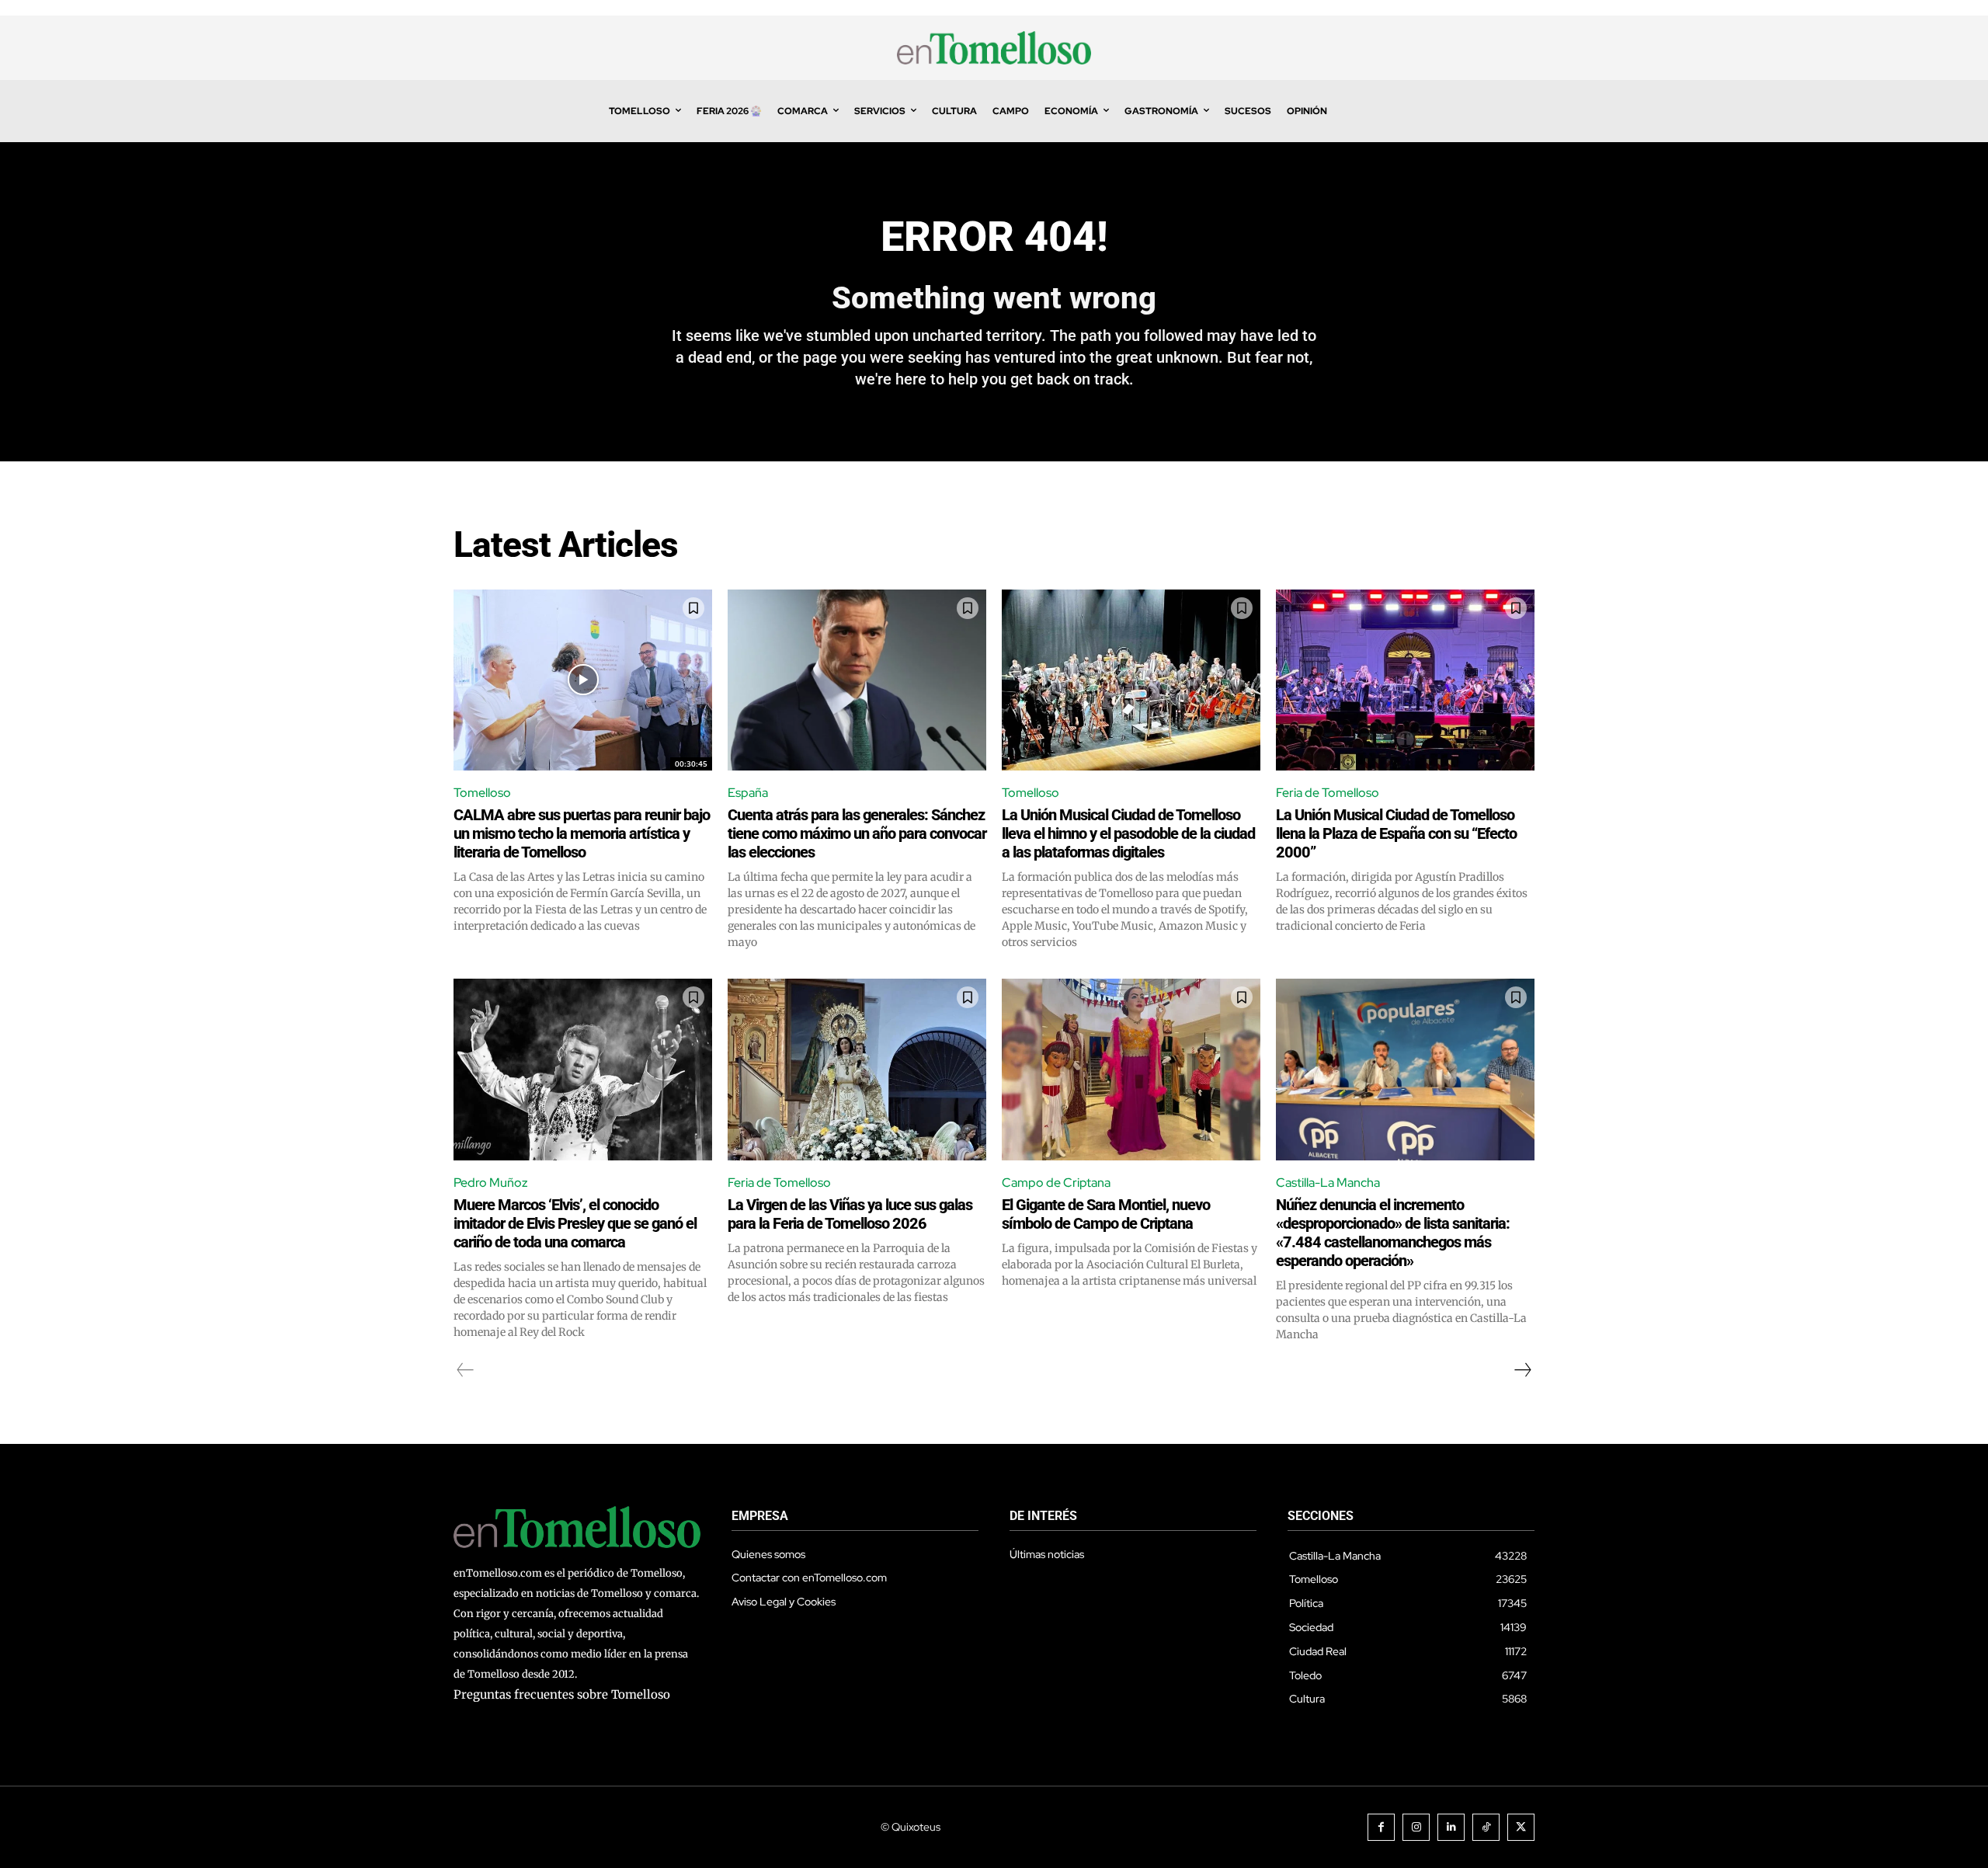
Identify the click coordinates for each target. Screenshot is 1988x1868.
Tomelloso (482, 793)
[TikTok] (1486, 1827)
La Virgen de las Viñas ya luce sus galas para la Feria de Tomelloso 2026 (850, 1214)
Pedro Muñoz (491, 1183)
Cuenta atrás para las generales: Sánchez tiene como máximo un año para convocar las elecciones (857, 833)
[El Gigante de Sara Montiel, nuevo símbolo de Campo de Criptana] (1131, 1069)
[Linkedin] (1451, 1827)
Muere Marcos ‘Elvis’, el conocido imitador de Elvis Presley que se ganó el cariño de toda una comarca (575, 1223)
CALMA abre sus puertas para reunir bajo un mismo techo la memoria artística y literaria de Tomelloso (582, 833)
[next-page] (1522, 1370)
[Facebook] (1381, 1827)
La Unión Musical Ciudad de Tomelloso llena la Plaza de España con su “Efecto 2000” (1396, 833)
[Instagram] (1416, 1827)
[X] (1521, 1827)
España (748, 793)
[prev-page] (466, 1370)
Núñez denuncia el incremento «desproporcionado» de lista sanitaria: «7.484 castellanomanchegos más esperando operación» (1393, 1233)
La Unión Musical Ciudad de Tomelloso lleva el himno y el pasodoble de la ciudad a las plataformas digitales (1128, 833)
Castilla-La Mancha (1328, 1183)
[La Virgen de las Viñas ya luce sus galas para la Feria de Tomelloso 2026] (857, 1069)
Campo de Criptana (1056, 1183)
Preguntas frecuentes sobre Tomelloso (562, 1694)
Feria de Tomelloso (1328, 793)
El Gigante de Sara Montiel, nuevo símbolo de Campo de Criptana (1106, 1214)
